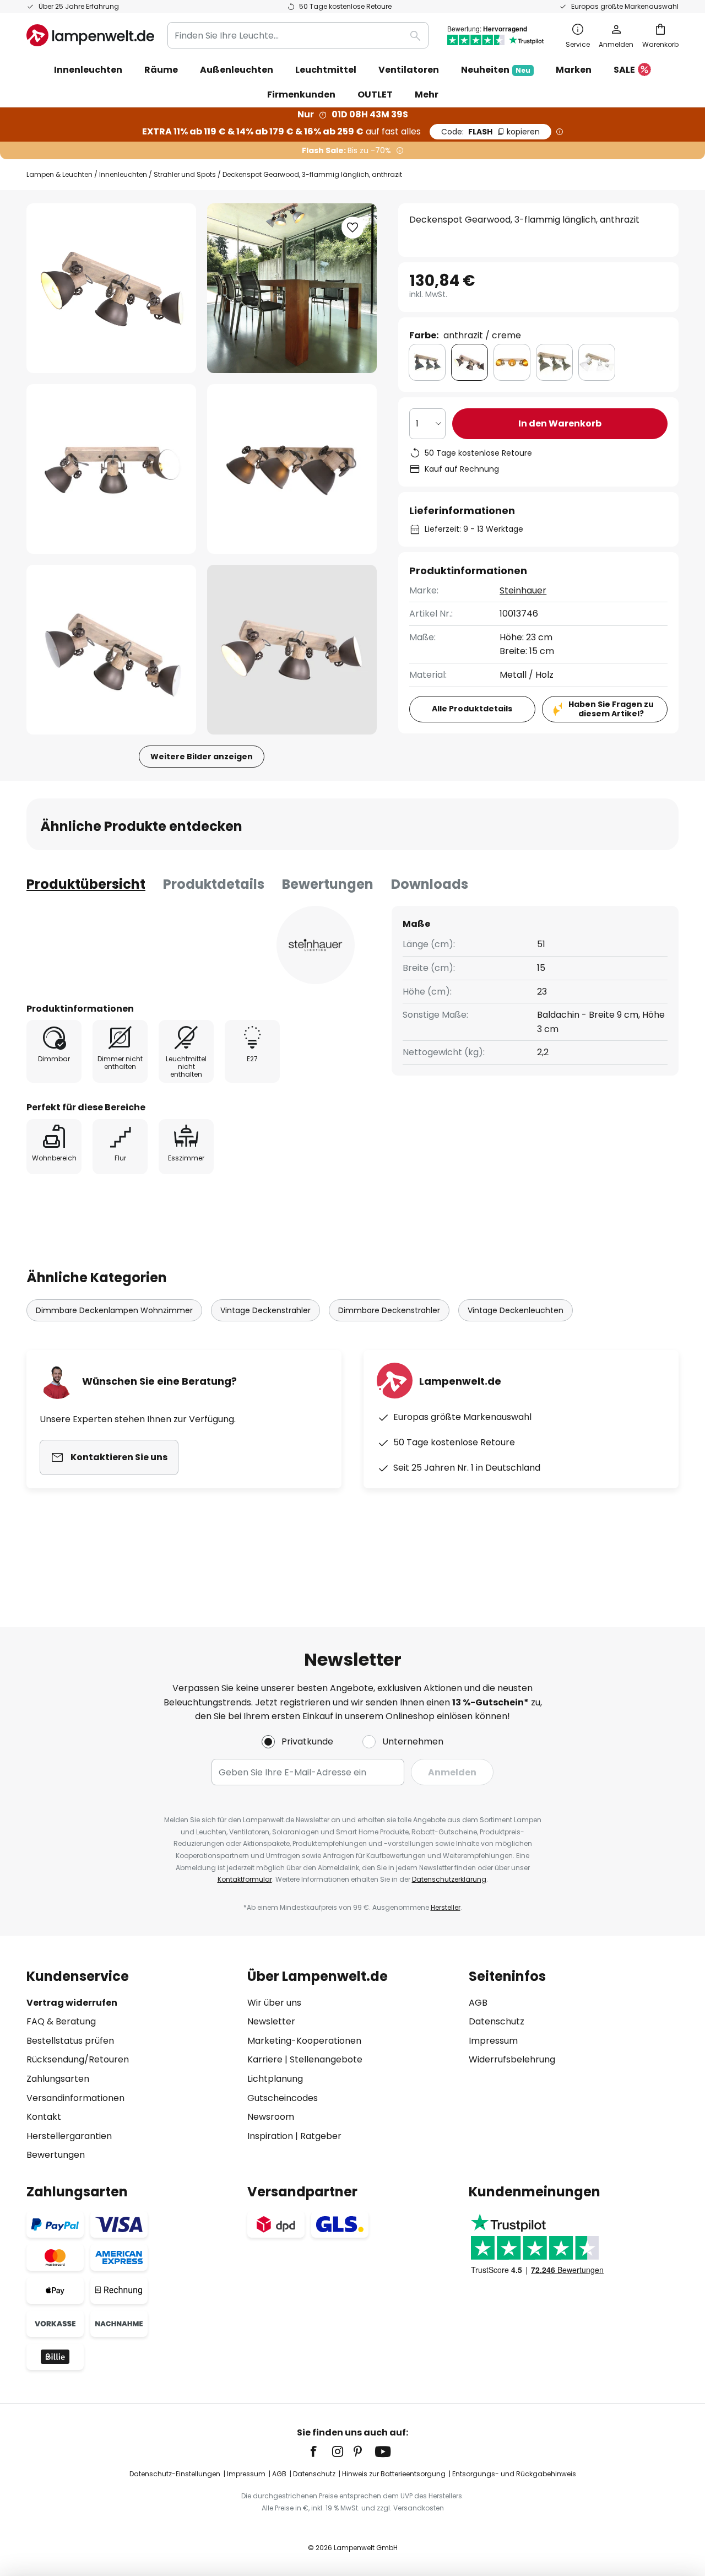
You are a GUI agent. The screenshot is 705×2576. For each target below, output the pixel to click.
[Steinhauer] (316, 945)
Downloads (430, 884)
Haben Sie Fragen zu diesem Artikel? (611, 709)
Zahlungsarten (58, 2079)
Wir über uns (274, 2003)
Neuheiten (496, 70)
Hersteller (446, 1907)
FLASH (490, 132)
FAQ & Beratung (61, 2021)
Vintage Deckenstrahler (265, 1310)
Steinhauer (523, 590)
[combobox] (298, 35)
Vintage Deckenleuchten (516, 1310)
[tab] (86, 884)
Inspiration (270, 2136)
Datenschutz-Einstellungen (175, 2474)
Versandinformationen (75, 2098)
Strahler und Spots (185, 174)
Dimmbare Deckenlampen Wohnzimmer (114, 1310)
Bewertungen (328, 884)
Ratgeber (321, 2136)
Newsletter (271, 2021)
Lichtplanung (275, 2079)
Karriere (265, 2059)
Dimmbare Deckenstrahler (389, 1310)
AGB (478, 2003)
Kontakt (44, 2117)
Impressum (493, 2041)
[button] (111, 469)
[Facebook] (321, 2451)
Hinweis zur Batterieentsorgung (394, 2474)
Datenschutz (497, 2021)
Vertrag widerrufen (72, 2003)
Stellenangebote (326, 2059)
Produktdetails (214, 884)
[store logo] (90, 35)
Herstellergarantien (69, 2136)
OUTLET (375, 94)
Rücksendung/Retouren (78, 2059)
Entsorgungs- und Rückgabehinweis (514, 2474)
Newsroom (271, 2117)
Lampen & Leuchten (59, 174)
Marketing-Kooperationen (304, 2041)
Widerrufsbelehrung (512, 2059)
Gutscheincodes (283, 2098)
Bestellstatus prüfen (70, 2041)
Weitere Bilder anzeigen (202, 757)
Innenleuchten (123, 174)
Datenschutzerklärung (449, 1879)
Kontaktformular (245, 1879)
